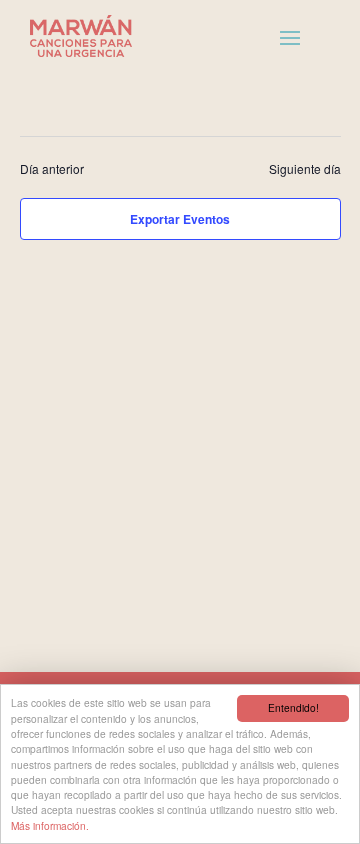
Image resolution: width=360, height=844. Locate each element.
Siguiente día (305, 169)
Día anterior (52, 169)
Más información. (50, 825)
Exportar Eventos (180, 219)
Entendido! (293, 707)
